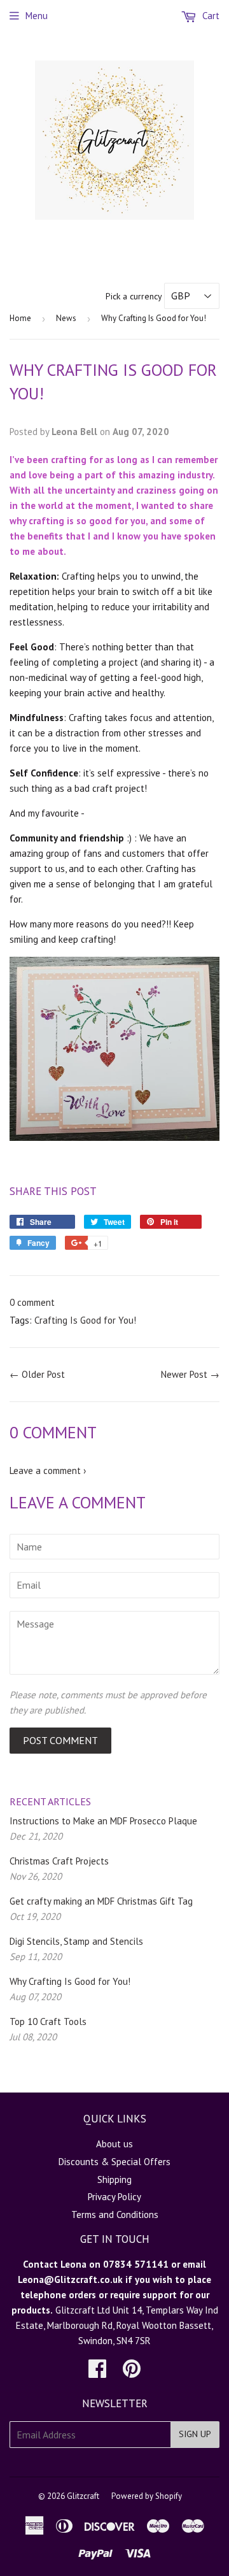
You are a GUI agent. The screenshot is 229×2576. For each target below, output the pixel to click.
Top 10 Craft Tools (48, 2021)
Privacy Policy (114, 2197)
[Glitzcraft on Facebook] (97, 2372)
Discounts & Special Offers (114, 2162)
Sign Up (195, 2434)
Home (20, 318)
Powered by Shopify (147, 2496)
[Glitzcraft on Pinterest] (132, 2372)
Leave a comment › (48, 1470)
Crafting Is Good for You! (85, 1320)
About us (114, 2144)
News (66, 318)
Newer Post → (190, 1374)
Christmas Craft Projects (59, 1861)
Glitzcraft (83, 2496)
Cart (210, 16)
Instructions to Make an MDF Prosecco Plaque (103, 1821)
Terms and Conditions (115, 2215)
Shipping (114, 2179)
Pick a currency (135, 296)
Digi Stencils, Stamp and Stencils (76, 1941)
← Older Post (37, 1374)
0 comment (32, 1302)
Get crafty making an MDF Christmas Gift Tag (101, 1901)
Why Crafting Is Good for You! (70, 1981)
